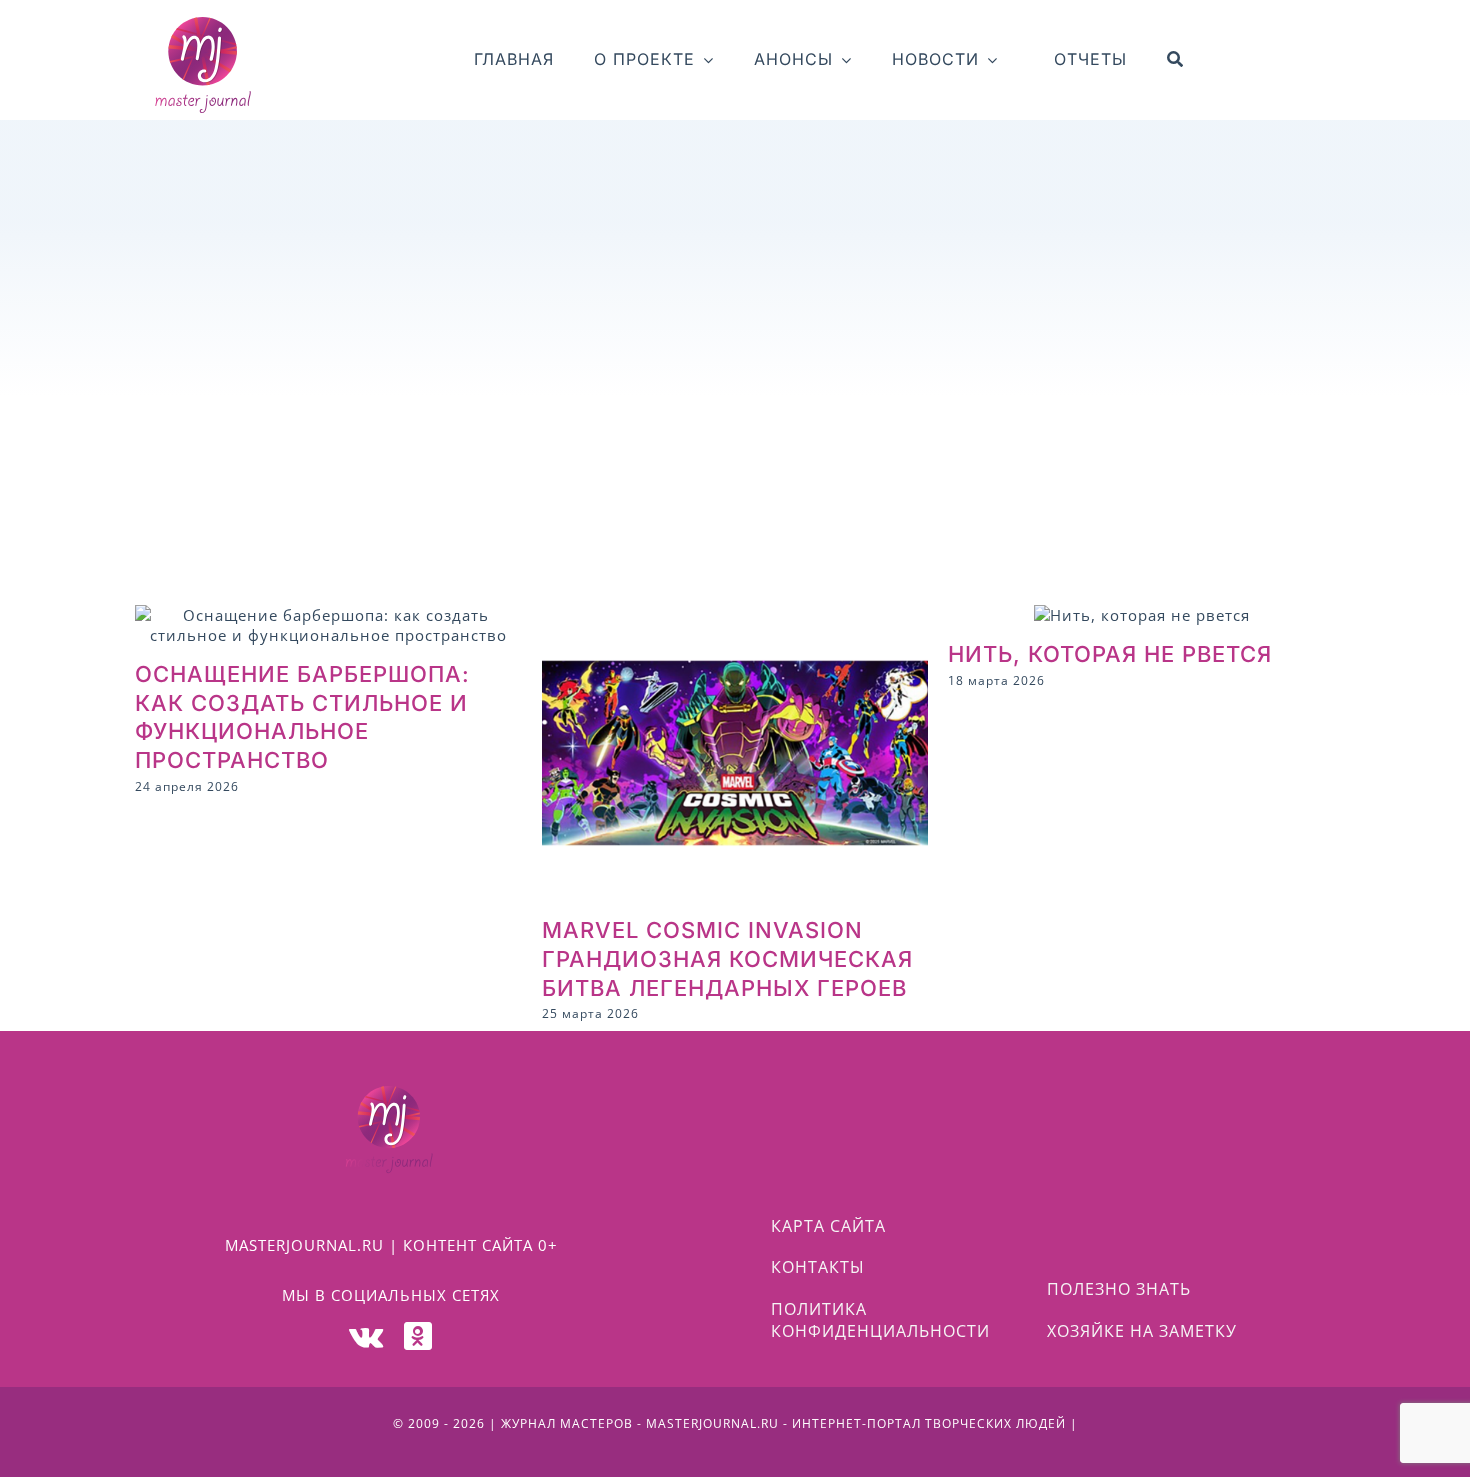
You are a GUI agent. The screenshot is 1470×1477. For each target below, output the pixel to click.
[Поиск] (1175, 60)
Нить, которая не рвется (1110, 654)
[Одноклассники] (418, 1336)
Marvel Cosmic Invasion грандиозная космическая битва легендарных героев (727, 958)
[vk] (366, 1336)
